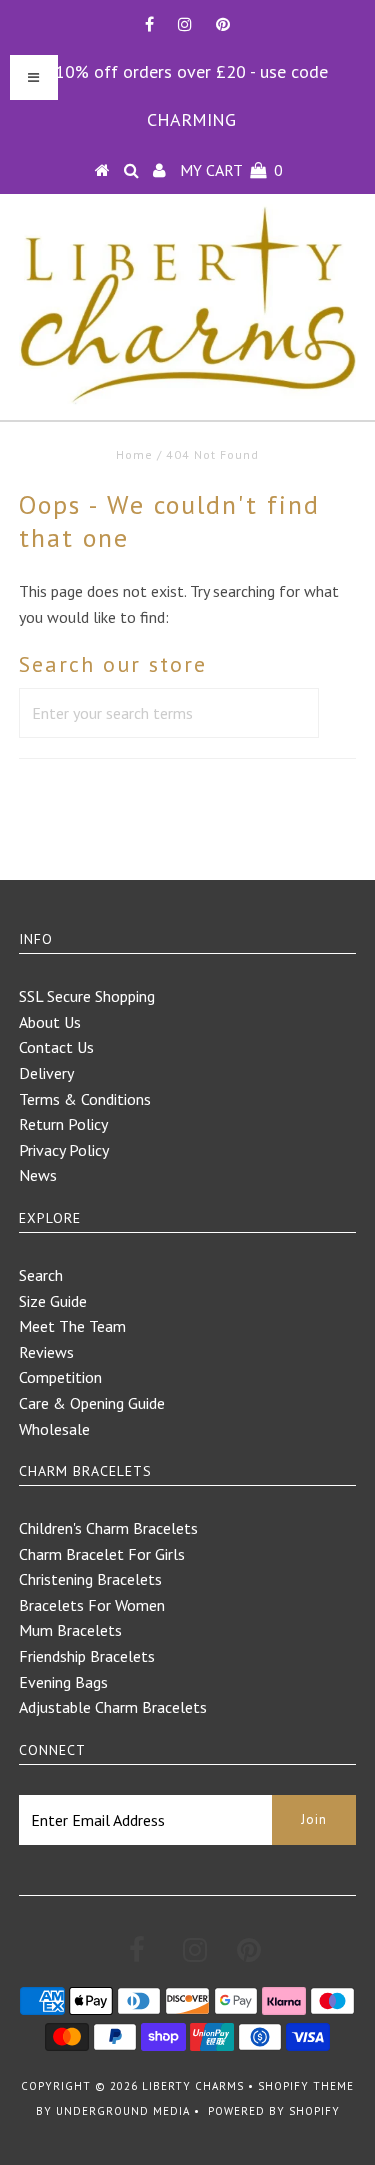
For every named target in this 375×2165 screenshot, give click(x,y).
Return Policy (63, 1124)
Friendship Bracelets (87, 1656)
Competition (60, 1377)
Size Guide (53, 1301)
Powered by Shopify (274, 2111)
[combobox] (169, 713)
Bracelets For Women (92, 1605)
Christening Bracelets (90, 1579)
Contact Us (56, 1047)
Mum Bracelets (70, 1630)
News (38, 1175)
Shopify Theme (306, 2086)
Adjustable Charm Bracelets (113, 1707)
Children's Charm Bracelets (108, 1528)
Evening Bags (63, 1682)
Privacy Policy (64, 1150)
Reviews (46, 1352)
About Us (50, 1022)
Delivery (46, 1073)
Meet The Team (72, 1326)
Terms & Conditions (85, 1099)
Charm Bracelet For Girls (102, 1554)
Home (134, 454)
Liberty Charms (193, 2086)
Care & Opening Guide (92, 1403)
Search (41, 1275)
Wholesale (54, 1429)
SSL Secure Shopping (87, 996)
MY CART (231, 170)
